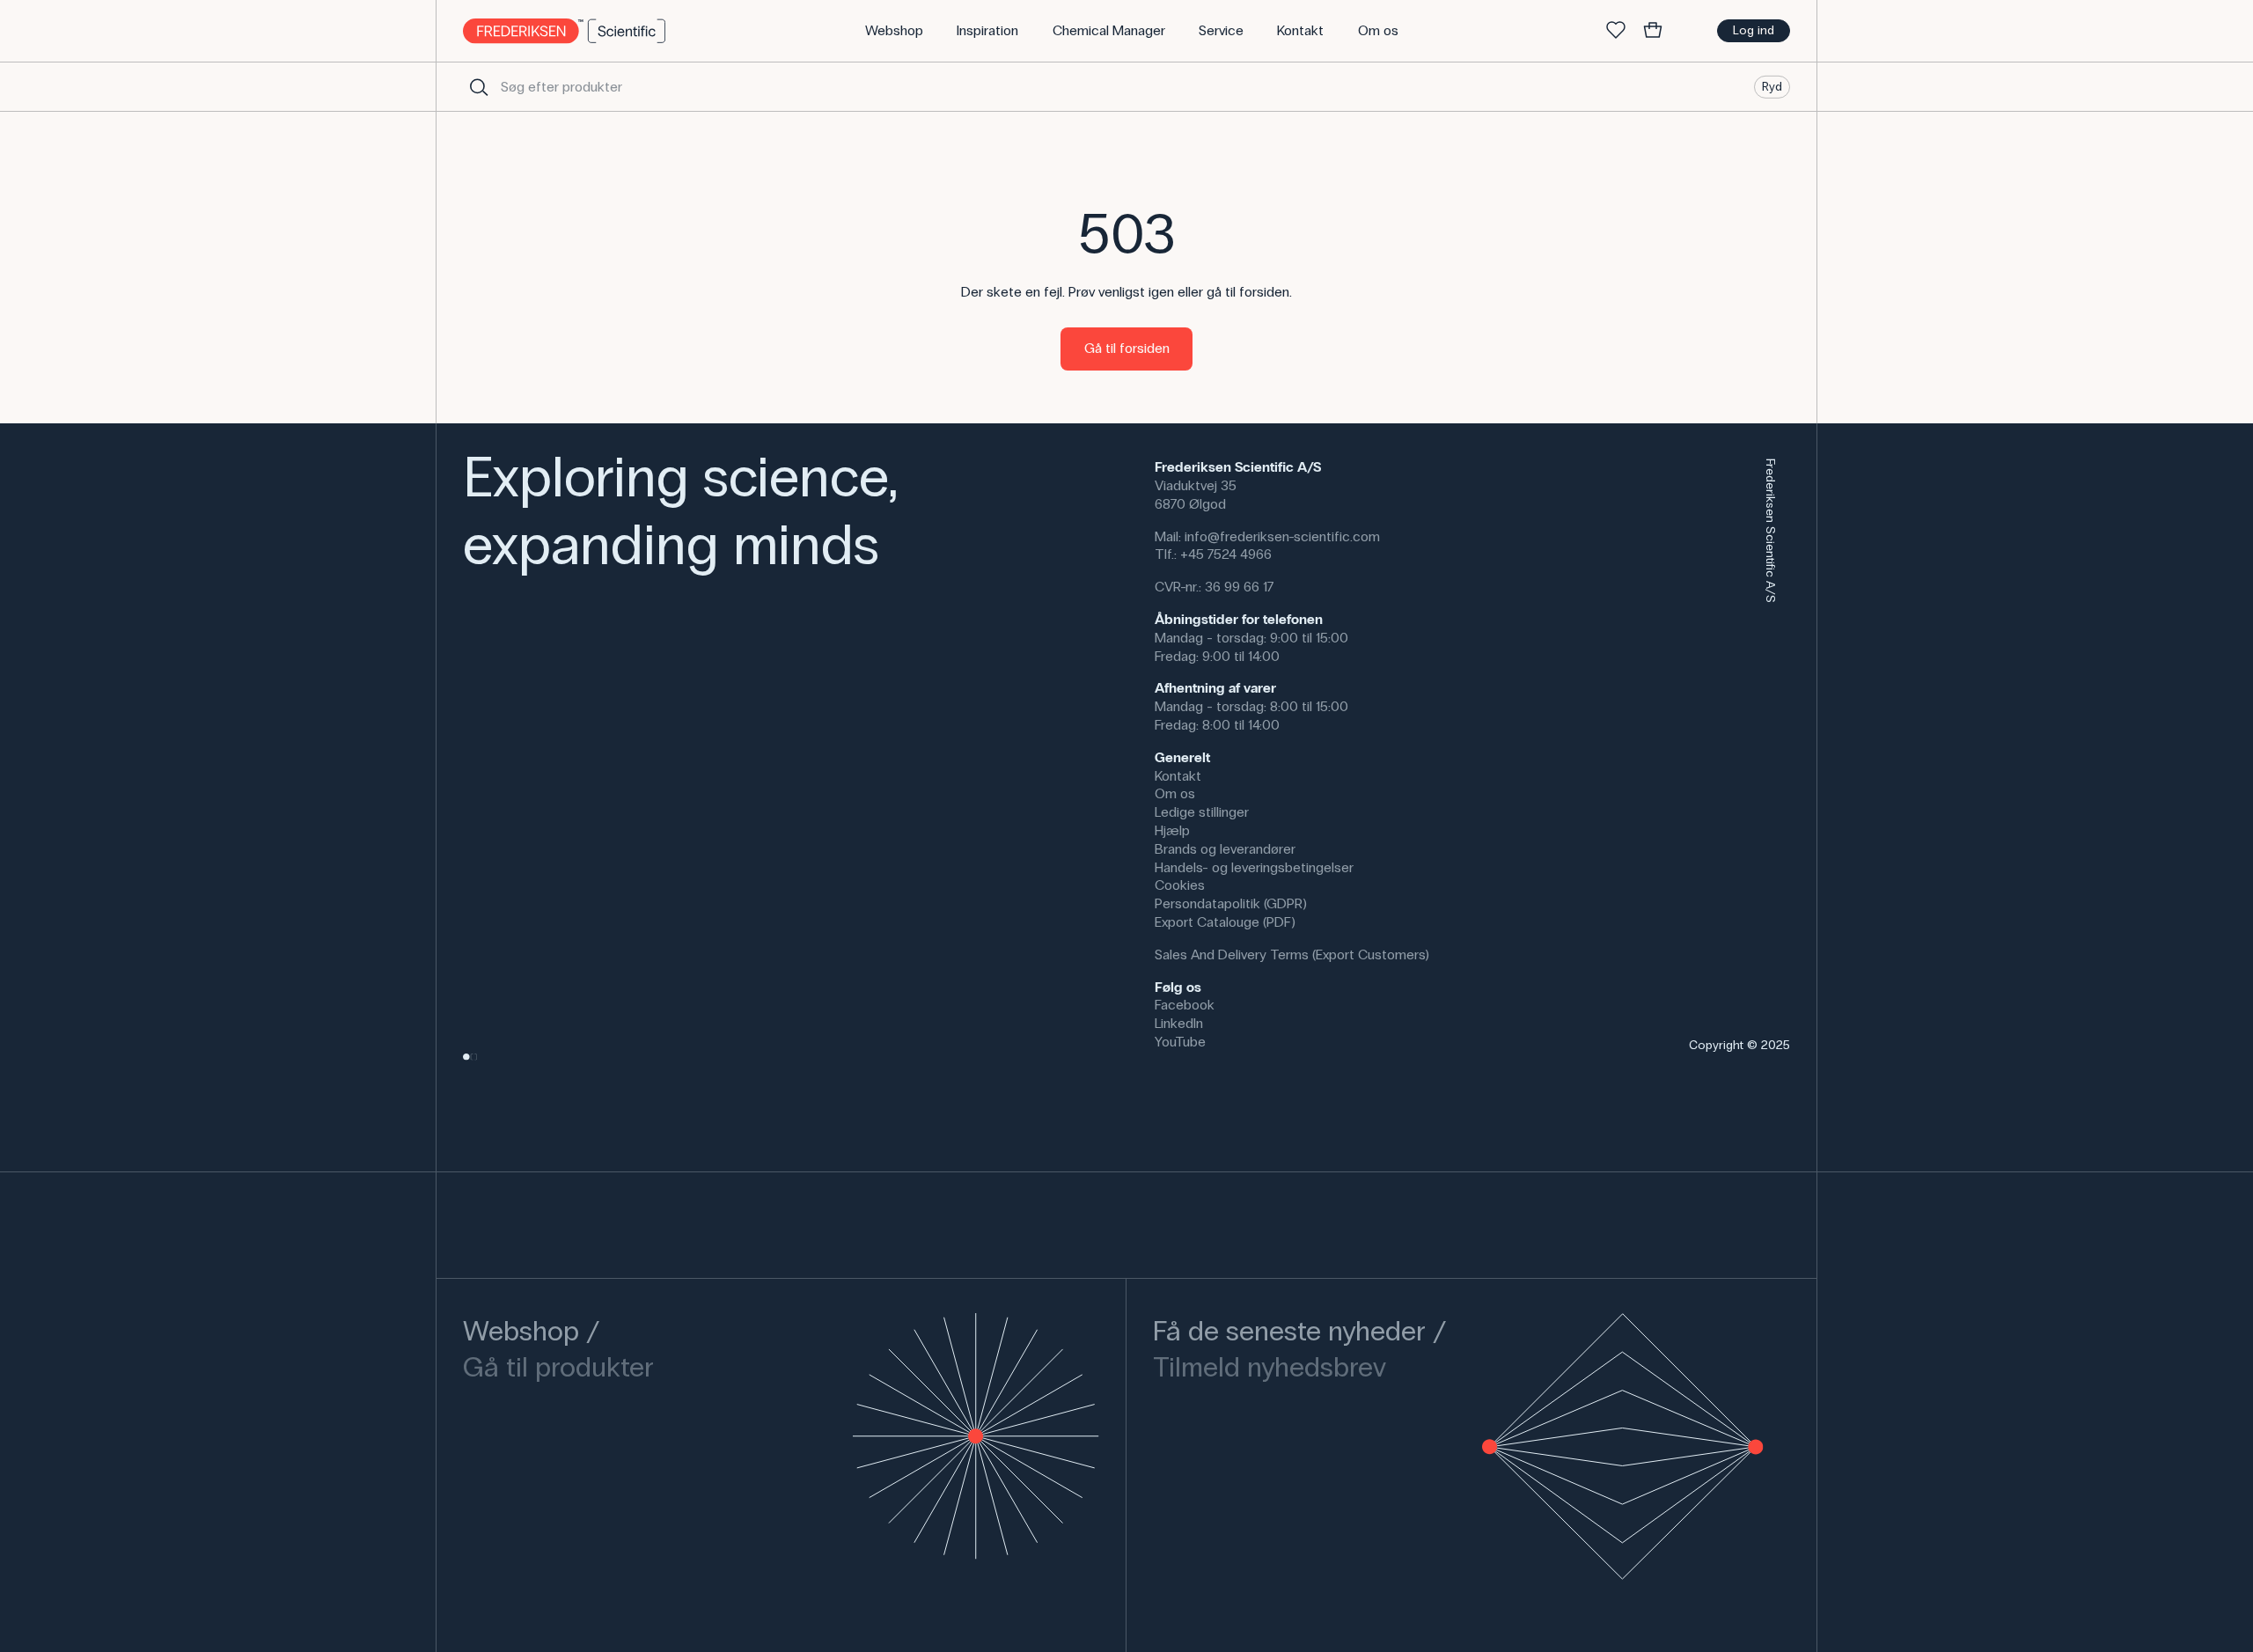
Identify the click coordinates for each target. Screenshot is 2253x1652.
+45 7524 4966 (1226, 554)
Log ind (1754, 30)
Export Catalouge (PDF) (1225, 922)
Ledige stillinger (1202, 812)
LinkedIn (1179, 1023)
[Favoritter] (1616, 31)
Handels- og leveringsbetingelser (1254, 867)
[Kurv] (1653, 31)
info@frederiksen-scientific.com (1282, 536)
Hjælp (1172, 830)
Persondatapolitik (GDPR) (1231, 903)
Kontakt (1178, 776)
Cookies (1180, 885)
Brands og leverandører (1225, 849)
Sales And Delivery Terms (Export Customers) (1292, 954)
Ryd (1772, 86)
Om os (1175, 793)
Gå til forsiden (1127, 348)
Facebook (1185, 1005)
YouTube (1180, 1042)
